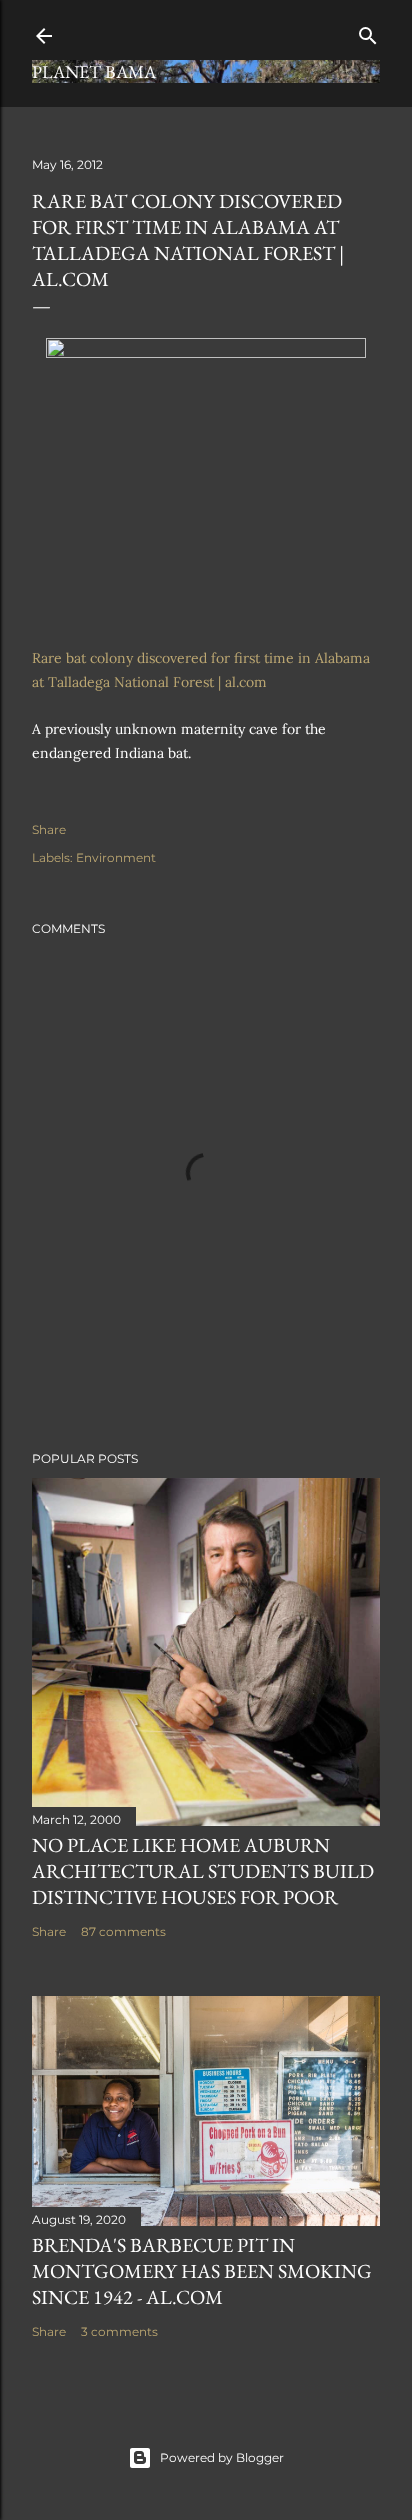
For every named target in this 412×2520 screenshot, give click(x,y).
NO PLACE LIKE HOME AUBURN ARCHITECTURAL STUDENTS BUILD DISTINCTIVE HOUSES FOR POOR (203, 1871)
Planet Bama (94, 71)
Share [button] (49, 829)
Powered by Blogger (222, 2457)
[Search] (368, 31)
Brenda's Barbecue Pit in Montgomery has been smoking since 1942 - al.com (202, 2271)
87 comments (123, 1931)
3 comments (119, 2331)
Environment (116, 857)
